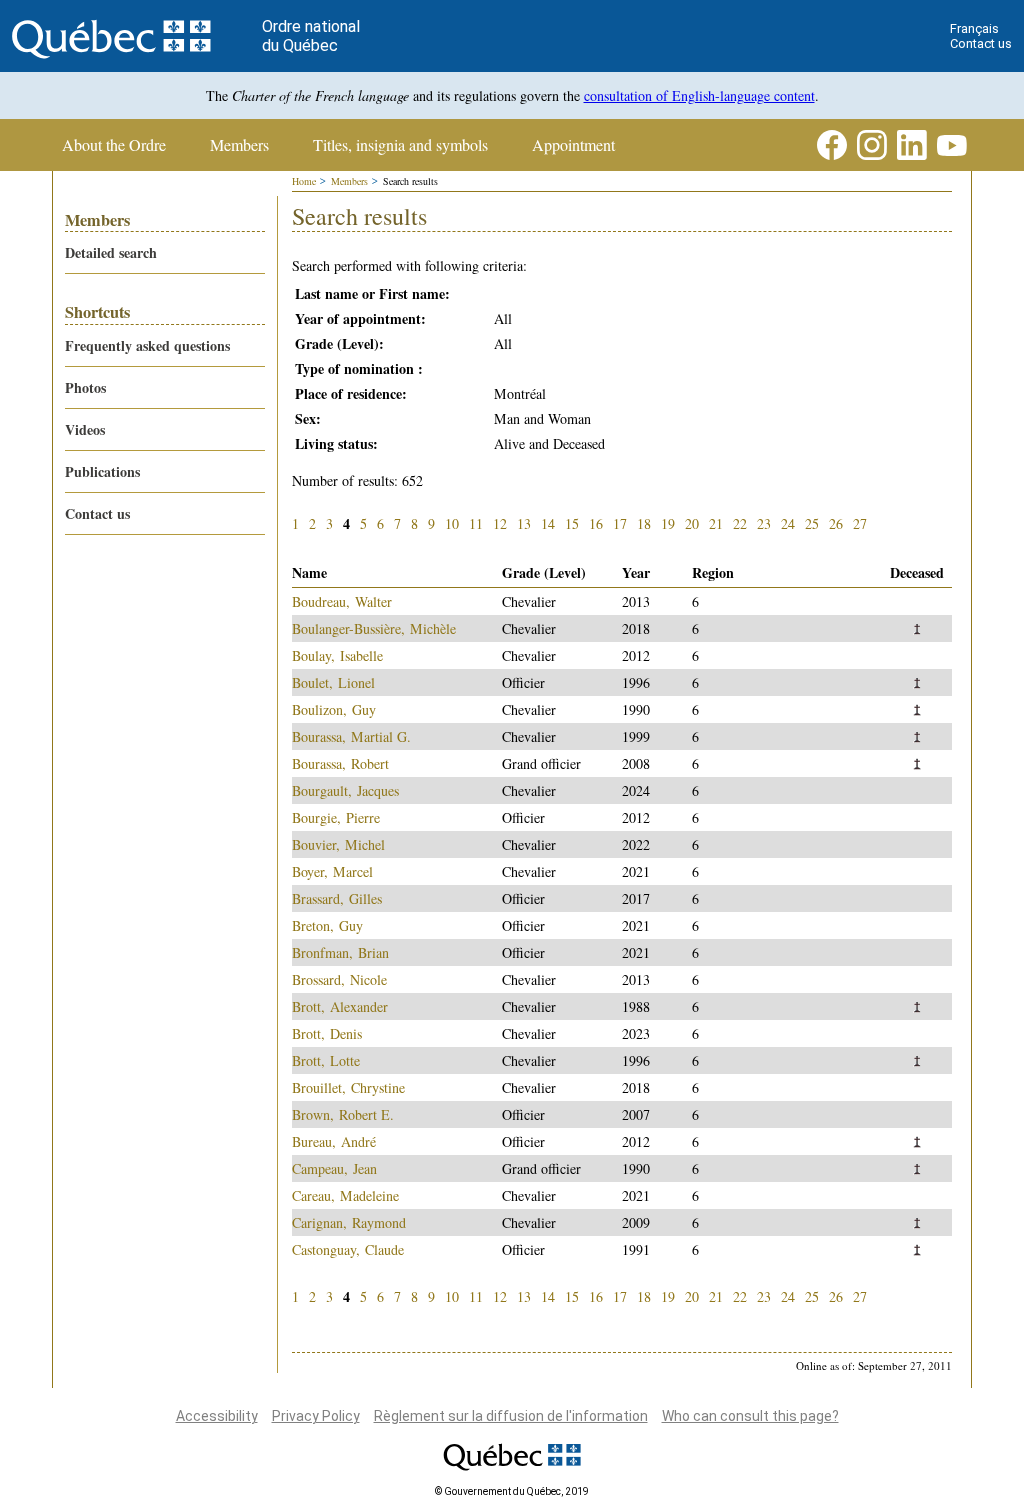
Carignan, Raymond (349, 1222)
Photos (85, 387)
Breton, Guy (327, 925)
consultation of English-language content (699, 95)
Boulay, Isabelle (337, 655)
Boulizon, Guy (334, 709)
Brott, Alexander (340, 1006)
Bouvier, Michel (338, 844)
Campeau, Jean (334, 1168)
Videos (85, 429)
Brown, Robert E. (343, 1114)
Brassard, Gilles (337, 898)
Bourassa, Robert (340, 763)
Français (974, 28)
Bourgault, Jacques (345, 790)
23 (764, 523)
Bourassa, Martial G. (351, 736)
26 (836, 523)
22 (740, 523)
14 (548, 523)
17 (620, 523)
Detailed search (111, 252)
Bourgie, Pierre (336, 817)
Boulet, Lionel (333, 682)
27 (860, 523)
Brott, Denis (327, 1033)
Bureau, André (334, 1141)
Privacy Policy (316, 1416)
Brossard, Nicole (339, 979)
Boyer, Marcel (332, 871)
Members (239, 145)
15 (572, 523)
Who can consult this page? (750, 1416)
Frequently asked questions (147, 345)
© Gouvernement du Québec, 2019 (512, 1491)
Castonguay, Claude (348, 1249)
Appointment (573, 145)
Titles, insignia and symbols (400, 145)
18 (644, 523)
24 (788, 523)
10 (452, 523)
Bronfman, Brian (340, 952)
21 (716, 523)
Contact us (981, 43)
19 (668, 523)
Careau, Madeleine (345, 1195)
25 (812, 523)
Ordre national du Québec (311, 36)
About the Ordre (114, 145)
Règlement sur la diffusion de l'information (511, 1416)
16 (596, 523)
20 (692, 523)
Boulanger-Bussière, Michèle (374, 628)
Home (304, 181)
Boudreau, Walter (342, 601)
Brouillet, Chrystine (348, 1087)
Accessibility (217, 1416)
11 (476, 523)
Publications (102, 471)
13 (524, 523)
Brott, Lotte (326, 1060)
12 (500, 523)
